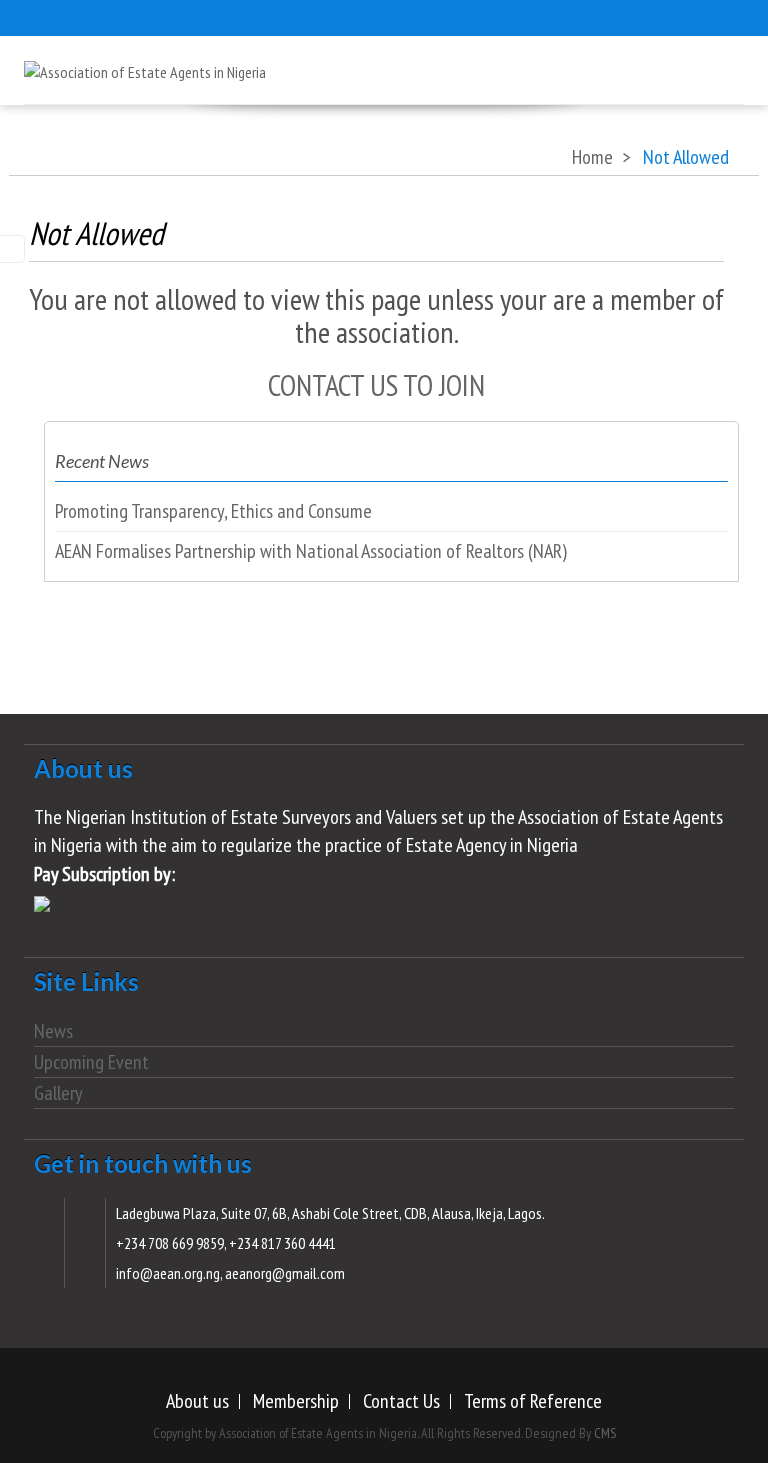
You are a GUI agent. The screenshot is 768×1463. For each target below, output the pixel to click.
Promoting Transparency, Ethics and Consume (213, 511)
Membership (296, 1401)
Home (592, 157)
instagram (99, 15)
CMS (605, 1433)
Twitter (59, 15)
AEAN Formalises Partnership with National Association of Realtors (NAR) (311, 551)
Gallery (58, 1093)
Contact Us (401, 1401)
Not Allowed (96, 233)
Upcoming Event (91, 1062)
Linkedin (219, 15)
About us (197, 1401)
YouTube (179, 15)
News (53, 1031)
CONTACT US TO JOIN (376, 384)
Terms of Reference (533, 1401)
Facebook (139, 15)
